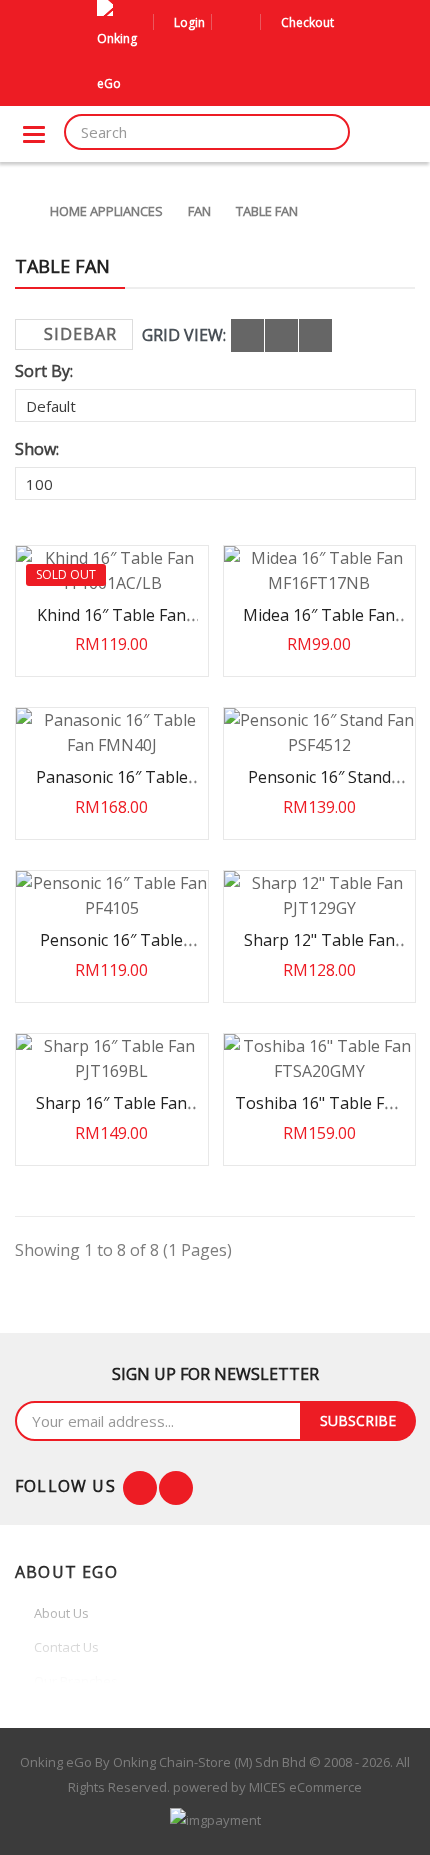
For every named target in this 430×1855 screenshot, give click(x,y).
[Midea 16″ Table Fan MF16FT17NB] (320, 571)
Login (189, 22)
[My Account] (230, 22)
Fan (199, 211)
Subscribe (358, 1420)
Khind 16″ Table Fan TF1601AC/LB (111, 624)
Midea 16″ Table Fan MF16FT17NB (319, 624)
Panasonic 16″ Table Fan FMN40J (112, 786)
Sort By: (44, 371)
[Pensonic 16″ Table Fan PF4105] (112, 896)
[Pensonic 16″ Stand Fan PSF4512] (320, 733)
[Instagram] (176, 1488)
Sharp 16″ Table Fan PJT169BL (111, 1112)
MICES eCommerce (305, 1787)
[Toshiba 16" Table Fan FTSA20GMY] (320, 1059)
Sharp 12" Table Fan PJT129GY (319, 949)
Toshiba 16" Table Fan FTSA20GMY (319, 1112)
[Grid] (247, 335)
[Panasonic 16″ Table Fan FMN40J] (112, 733)
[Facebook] (140, 1488)
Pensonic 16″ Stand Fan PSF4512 (319, 786)
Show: (37, 449)
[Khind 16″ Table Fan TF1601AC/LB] (112, 571)
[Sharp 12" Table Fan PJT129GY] (320, 896)
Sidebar (80, 334)
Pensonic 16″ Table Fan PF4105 (111, 949)
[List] (281, 335)
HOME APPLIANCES (106, 211)
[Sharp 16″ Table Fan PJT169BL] (112, 1059)
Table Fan (267, 211)
